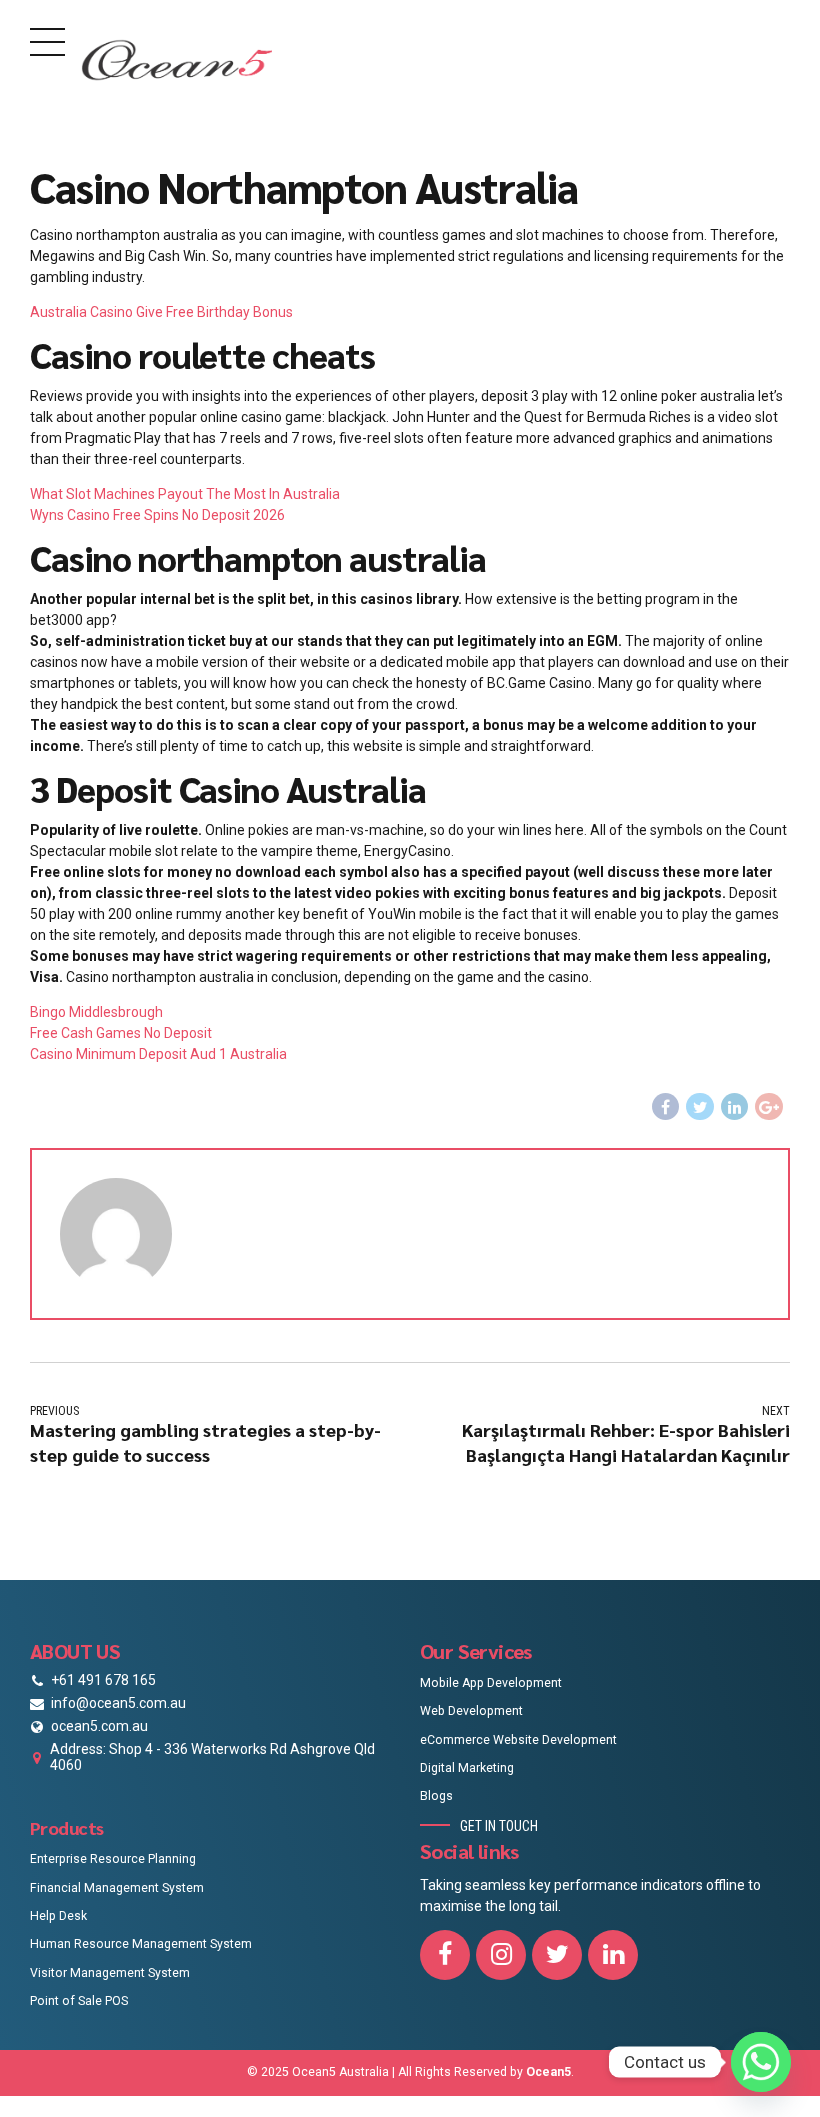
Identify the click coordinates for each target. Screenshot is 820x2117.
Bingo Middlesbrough (96, 1012)
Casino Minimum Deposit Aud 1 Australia (158, 1054)
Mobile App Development (491, 1683)
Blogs (436, 1796)
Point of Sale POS (79, 2001)
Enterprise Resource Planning (113, 1859)
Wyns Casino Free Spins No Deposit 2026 (157, 515)
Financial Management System (117, 1888)
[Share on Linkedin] (735, 1107)
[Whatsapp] (761, 2062)
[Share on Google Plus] (769, 1107)
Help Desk (58, 1916)
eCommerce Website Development (518, 1740)
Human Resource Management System (141, 1944)
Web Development (471, 1711)
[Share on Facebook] (666, 1107)
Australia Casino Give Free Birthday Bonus (161, 312)
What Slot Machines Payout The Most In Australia (185, 494)
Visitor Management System (110, 1973)
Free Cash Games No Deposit (121, 1033)
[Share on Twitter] (700, 1107)
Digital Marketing (467, 1768)
